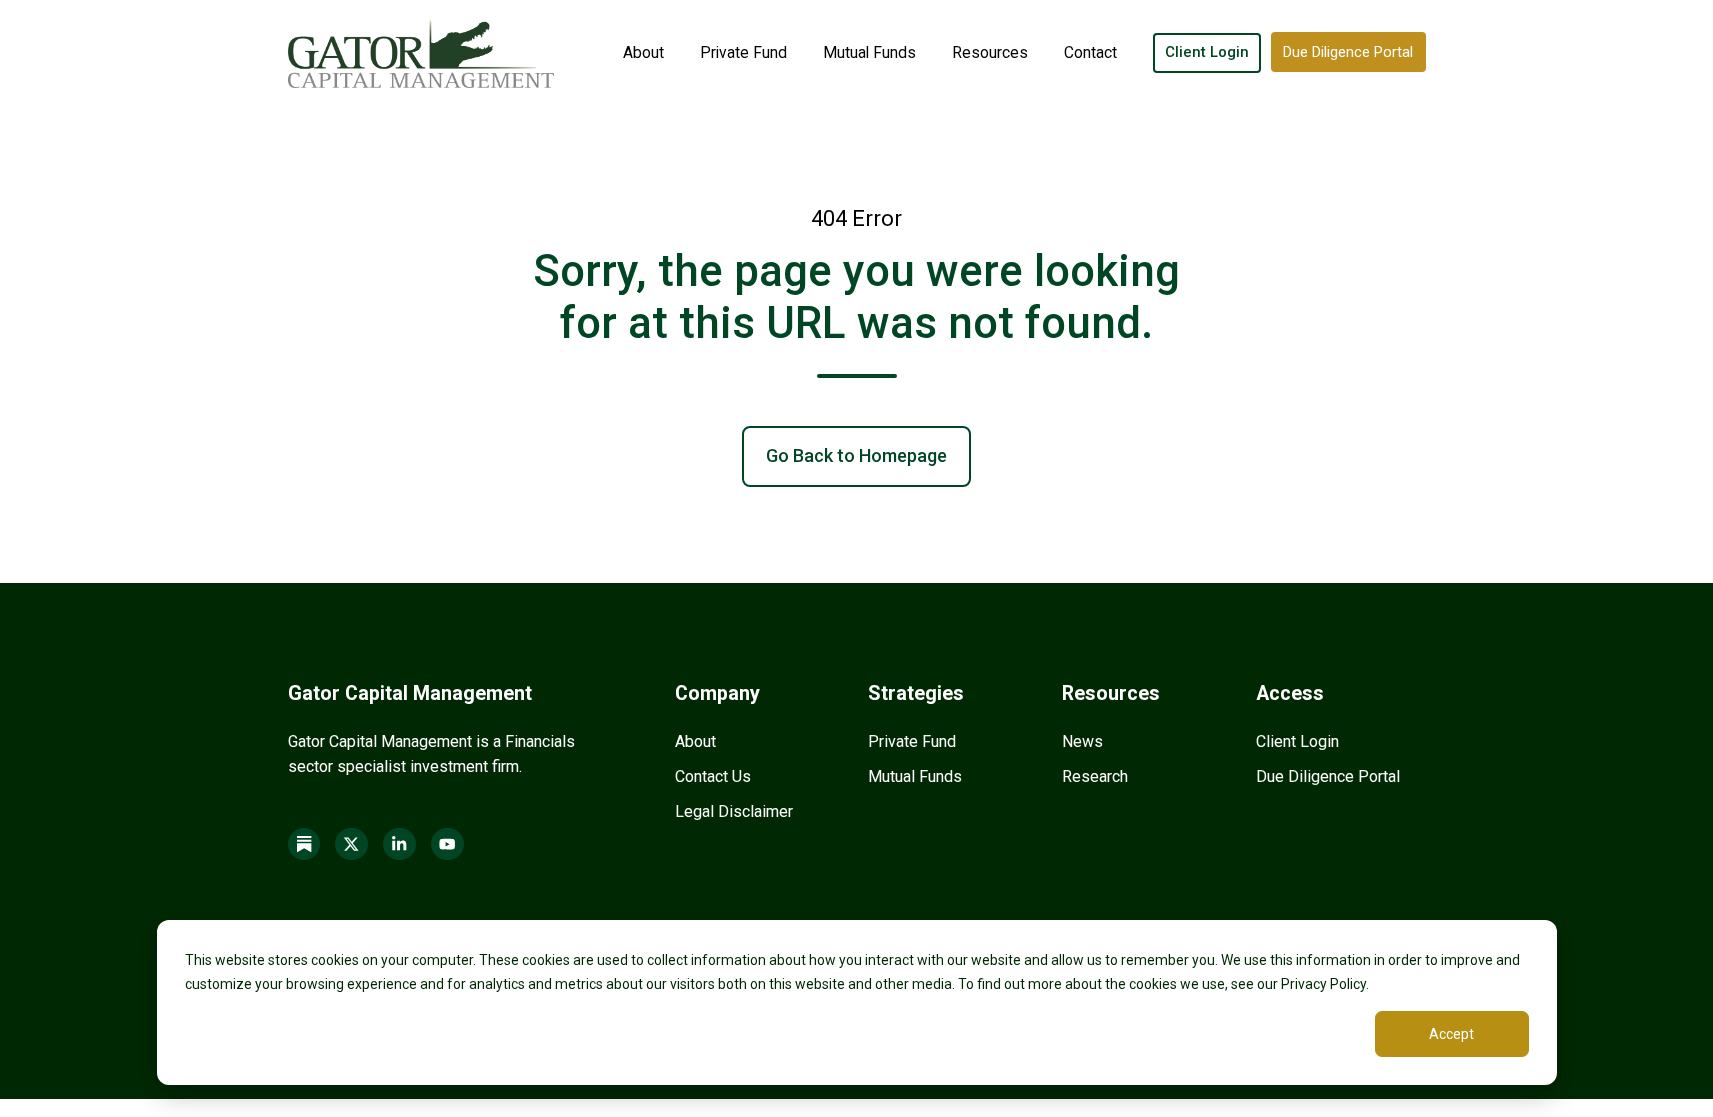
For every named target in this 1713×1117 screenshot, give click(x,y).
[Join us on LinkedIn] (399, 844)
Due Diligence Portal (1348, 52)
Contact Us (713, 776)
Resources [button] (990, 52)
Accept (1451, 1034)
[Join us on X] (351, 844)
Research (1095, 776)
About (643, 52)
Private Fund (743, 52)
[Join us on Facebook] (304, 844)
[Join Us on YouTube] (447, 844)
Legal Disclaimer (734, 811)
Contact (1090, 52)
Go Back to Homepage (856, 455)
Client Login (1207, 52)
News (1082, 741)
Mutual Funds (869, 52)
